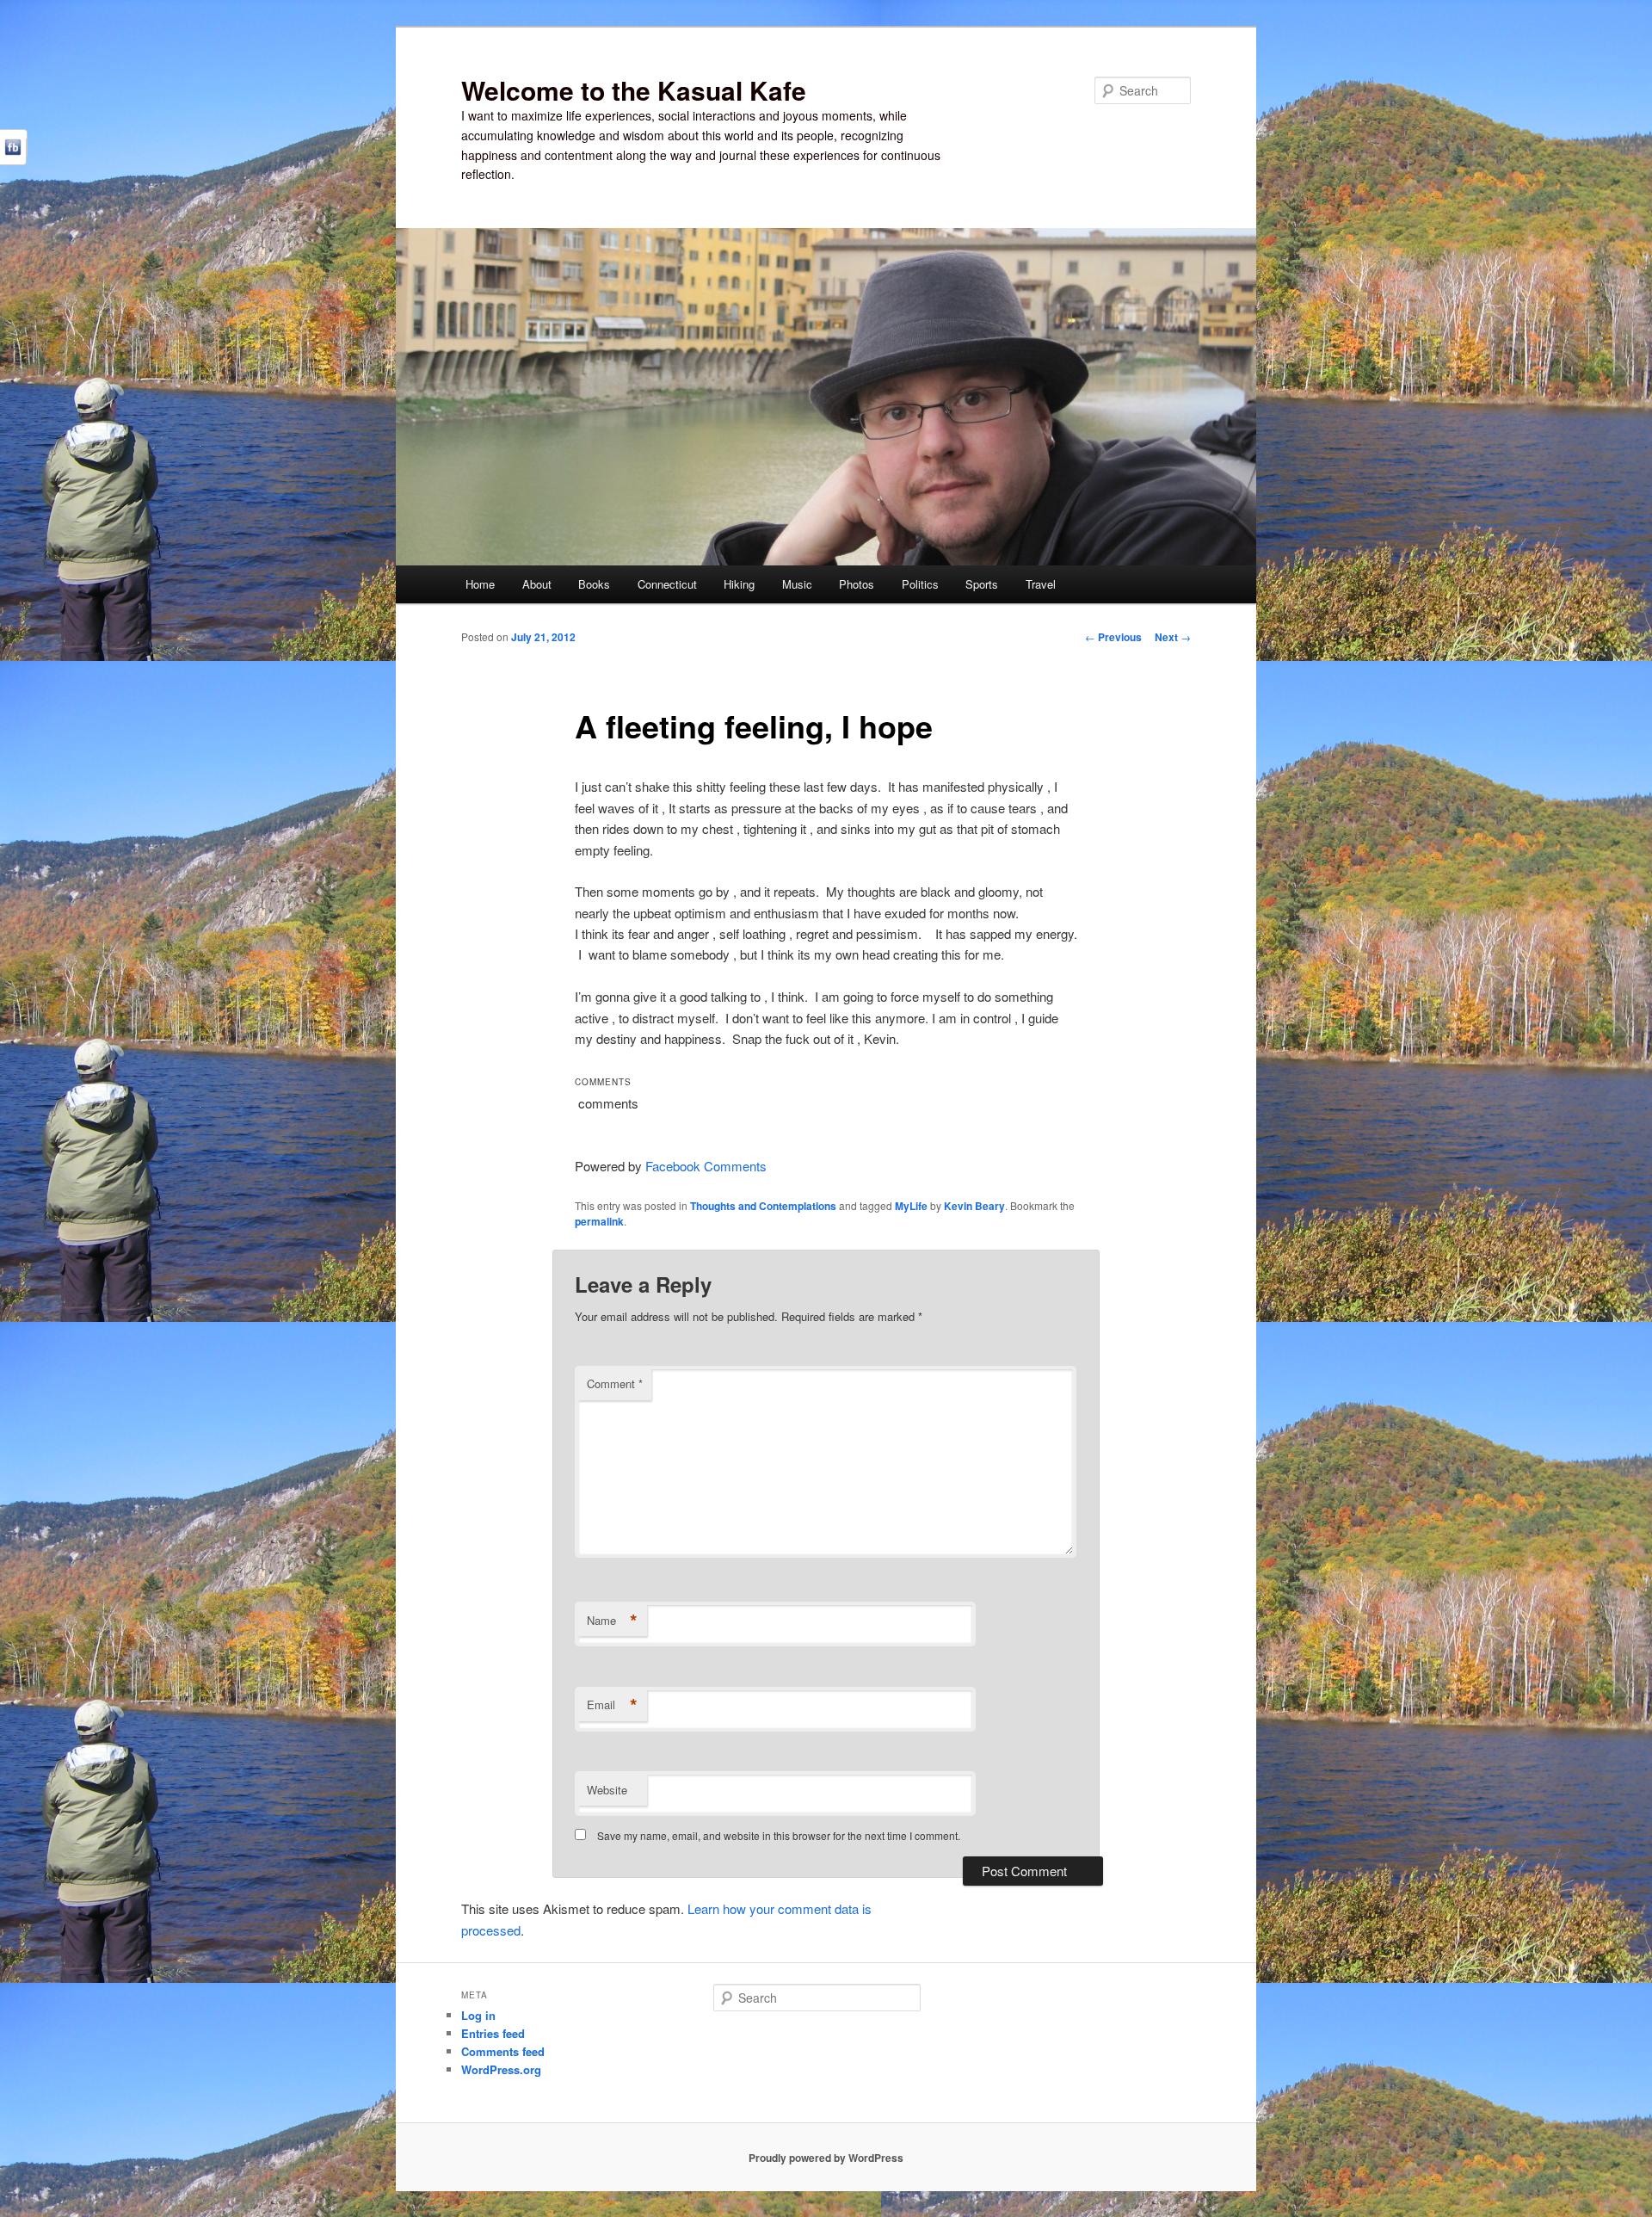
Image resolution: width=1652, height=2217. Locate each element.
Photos (857, 584)
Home (480, 584)
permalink (599, 1221)
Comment (615, 1383)
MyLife (911, 1206)
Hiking (739, 584)
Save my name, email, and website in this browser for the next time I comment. (779, 1835)
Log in (478, 2015)
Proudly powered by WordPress (826, 2158)
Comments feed (503, 2051)
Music (797, 584)
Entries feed (493, 2033)
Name (612, 1621)
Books (594, 584)
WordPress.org (501, 2069)
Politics (920, 584)
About (537, 584)
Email (612, 1705)
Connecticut (667, 584)
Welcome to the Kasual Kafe (634, 90)
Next (1173, 637)
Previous (1113, 637)
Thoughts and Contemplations (763, 1206)
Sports (982, 584)
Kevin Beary (974, 1206)
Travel (1041, 584)
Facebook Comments (706, 1166)
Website (607, 1790)
